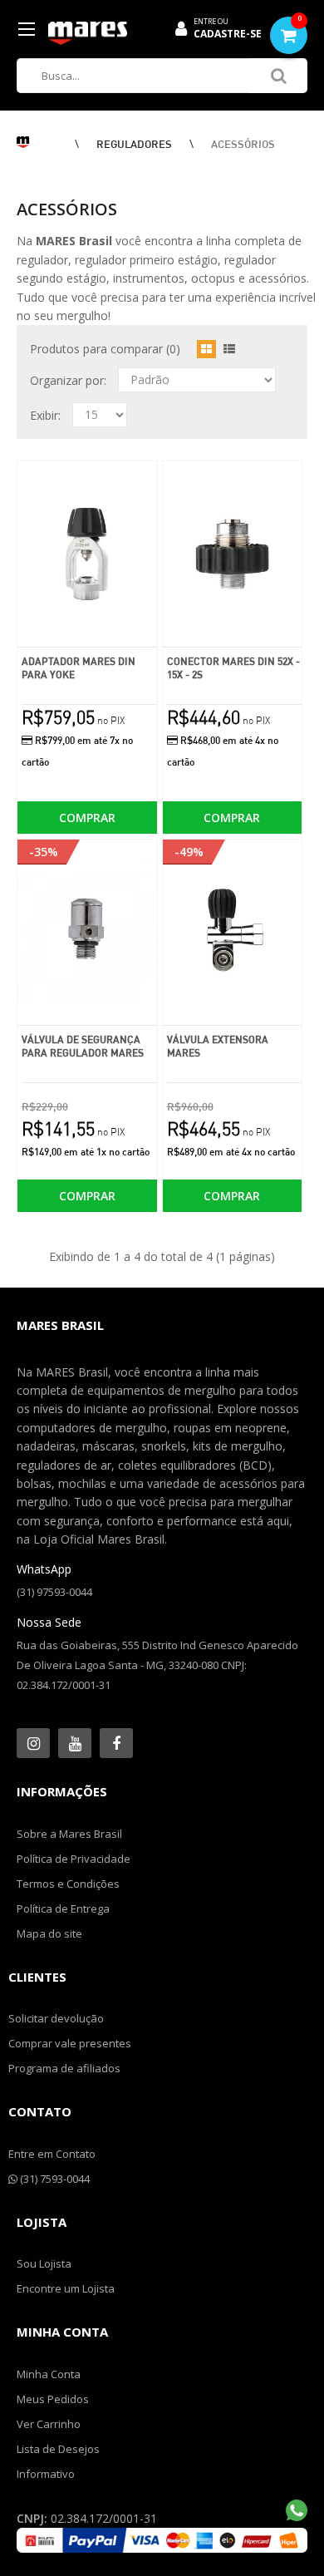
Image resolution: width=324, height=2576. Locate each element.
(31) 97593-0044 (54, 1592)
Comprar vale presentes (70, 2043)
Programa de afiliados (64, 2068)
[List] (229, 349)
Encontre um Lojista (66, 2288)
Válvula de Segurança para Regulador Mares (83, 1046)
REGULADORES (134, 144)
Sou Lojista (44, 2263)
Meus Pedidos (53, 2399)
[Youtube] (75, 1743)
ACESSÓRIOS (243, 144)
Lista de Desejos (58, 2449)
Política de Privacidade (74, 1859)
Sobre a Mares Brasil (69, 1834)
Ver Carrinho (49, 2424)
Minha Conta (49, 2374)
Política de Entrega (63, 1909)
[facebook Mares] (116, 1743)
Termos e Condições (68, 1884)
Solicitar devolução (56, 2018)
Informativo (46, 2474)
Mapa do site (49, 1933)
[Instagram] (33, 1743)
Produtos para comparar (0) (105, 349)
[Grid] (206, 349)
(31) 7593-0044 (54, 2179)
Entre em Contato (52, 2154)
